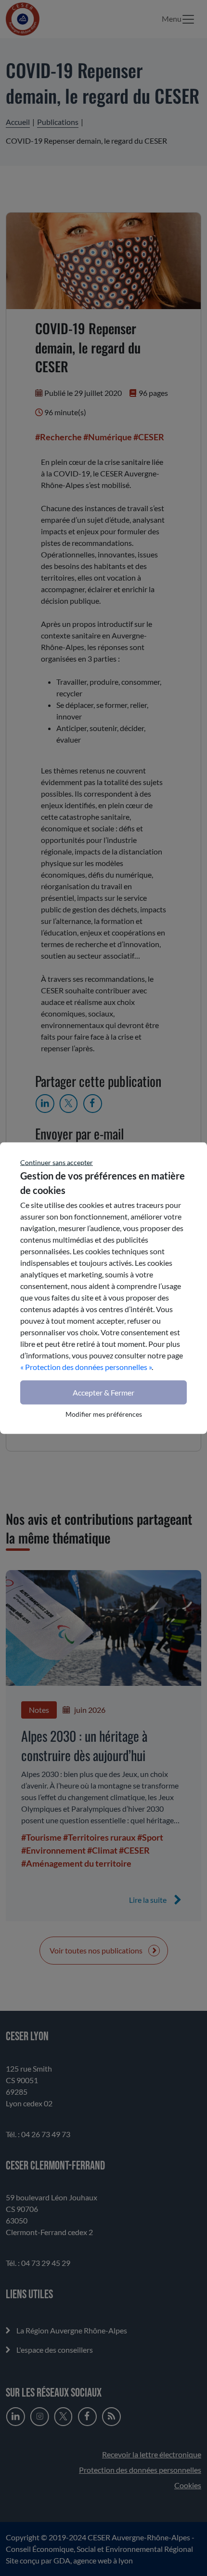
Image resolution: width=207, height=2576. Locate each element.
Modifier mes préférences (104, 1414)
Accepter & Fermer (103, 1392)
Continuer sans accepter (57, 1162)
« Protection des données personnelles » (86, 1367)
